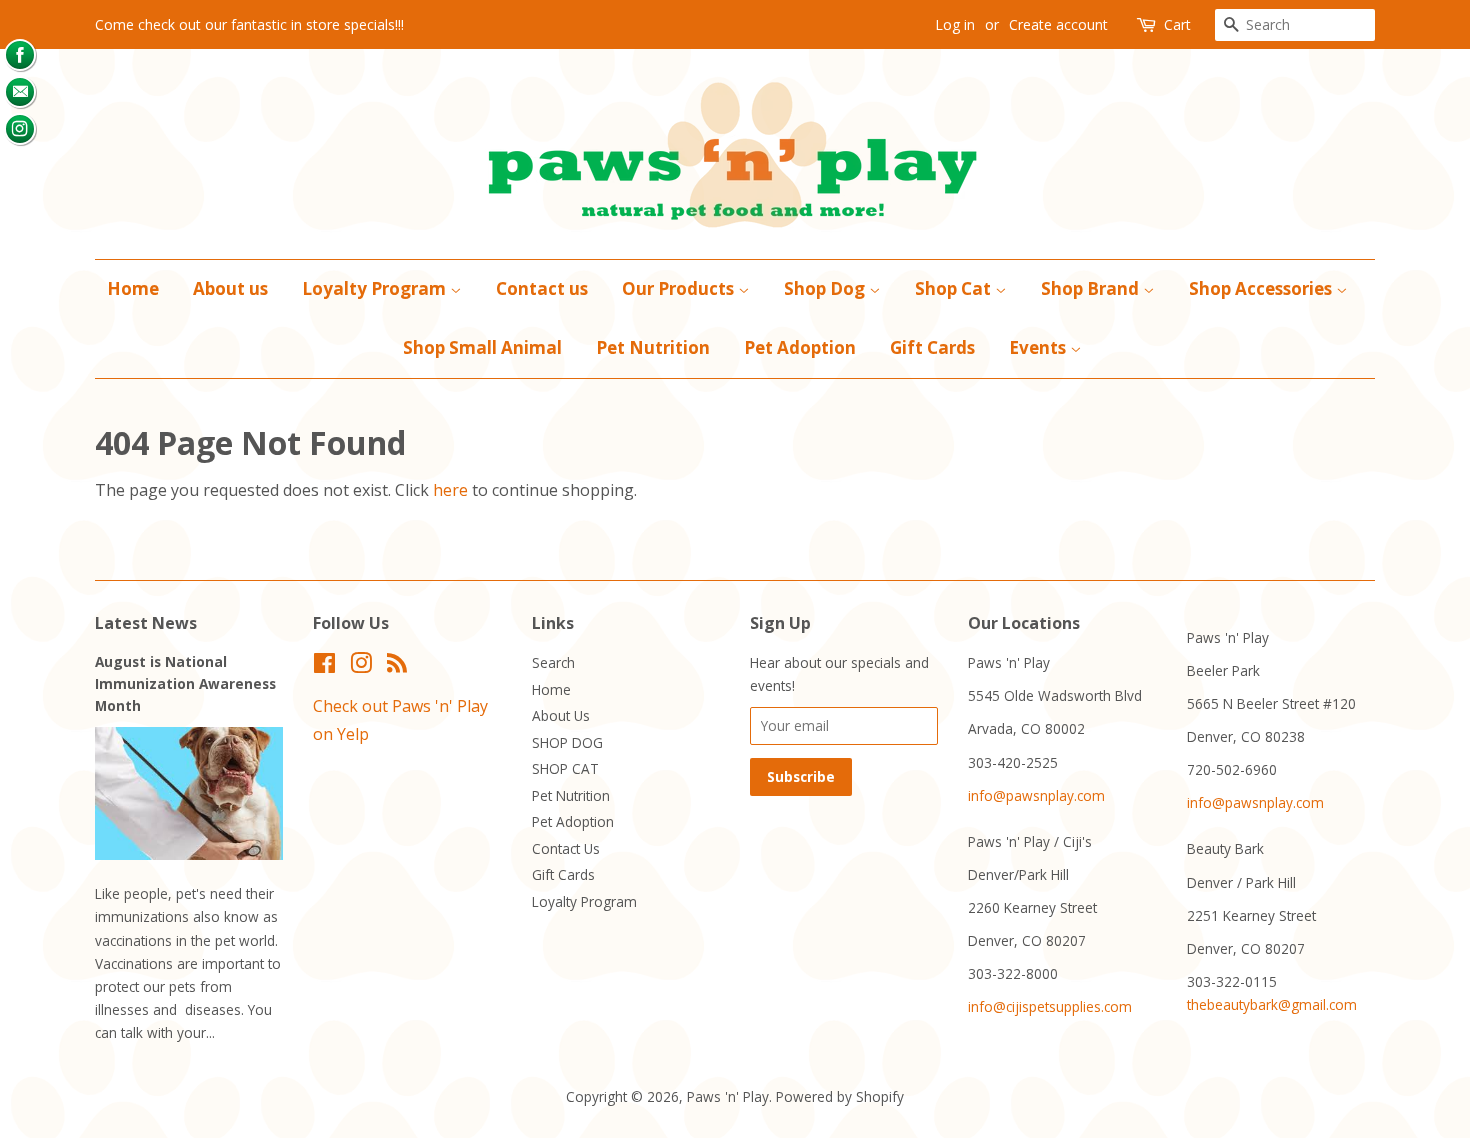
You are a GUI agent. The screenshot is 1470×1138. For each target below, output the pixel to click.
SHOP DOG (567, 742)
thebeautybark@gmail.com (1272, 1004)
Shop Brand (1092, 288)
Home (133, 288)
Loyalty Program (376, 288)
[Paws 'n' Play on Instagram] (361, 666)
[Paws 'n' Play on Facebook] (324, 666)
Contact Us (566, 848)
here (450, 490)
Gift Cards (932, 347)
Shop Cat (955, 288)
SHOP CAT (565, 768)
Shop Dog (826, 288)
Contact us (542, 288)
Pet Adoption (800, 347)
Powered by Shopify (840, 1096)
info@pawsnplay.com (1036, 795)
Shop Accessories (1262, 288)
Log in (955, 24)
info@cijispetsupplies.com (1050, 1006)
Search (553, 662)
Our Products (680, 288)
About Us (561, 715)
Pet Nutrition (653, 347)
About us (230, 288)
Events (1039, 347)
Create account (1058, 24)
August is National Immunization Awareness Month (185, 683)
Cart (1177, 24)
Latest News (146, 623)
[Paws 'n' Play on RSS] (397, 666)
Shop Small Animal (482, 347)
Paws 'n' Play (728, 1096)
